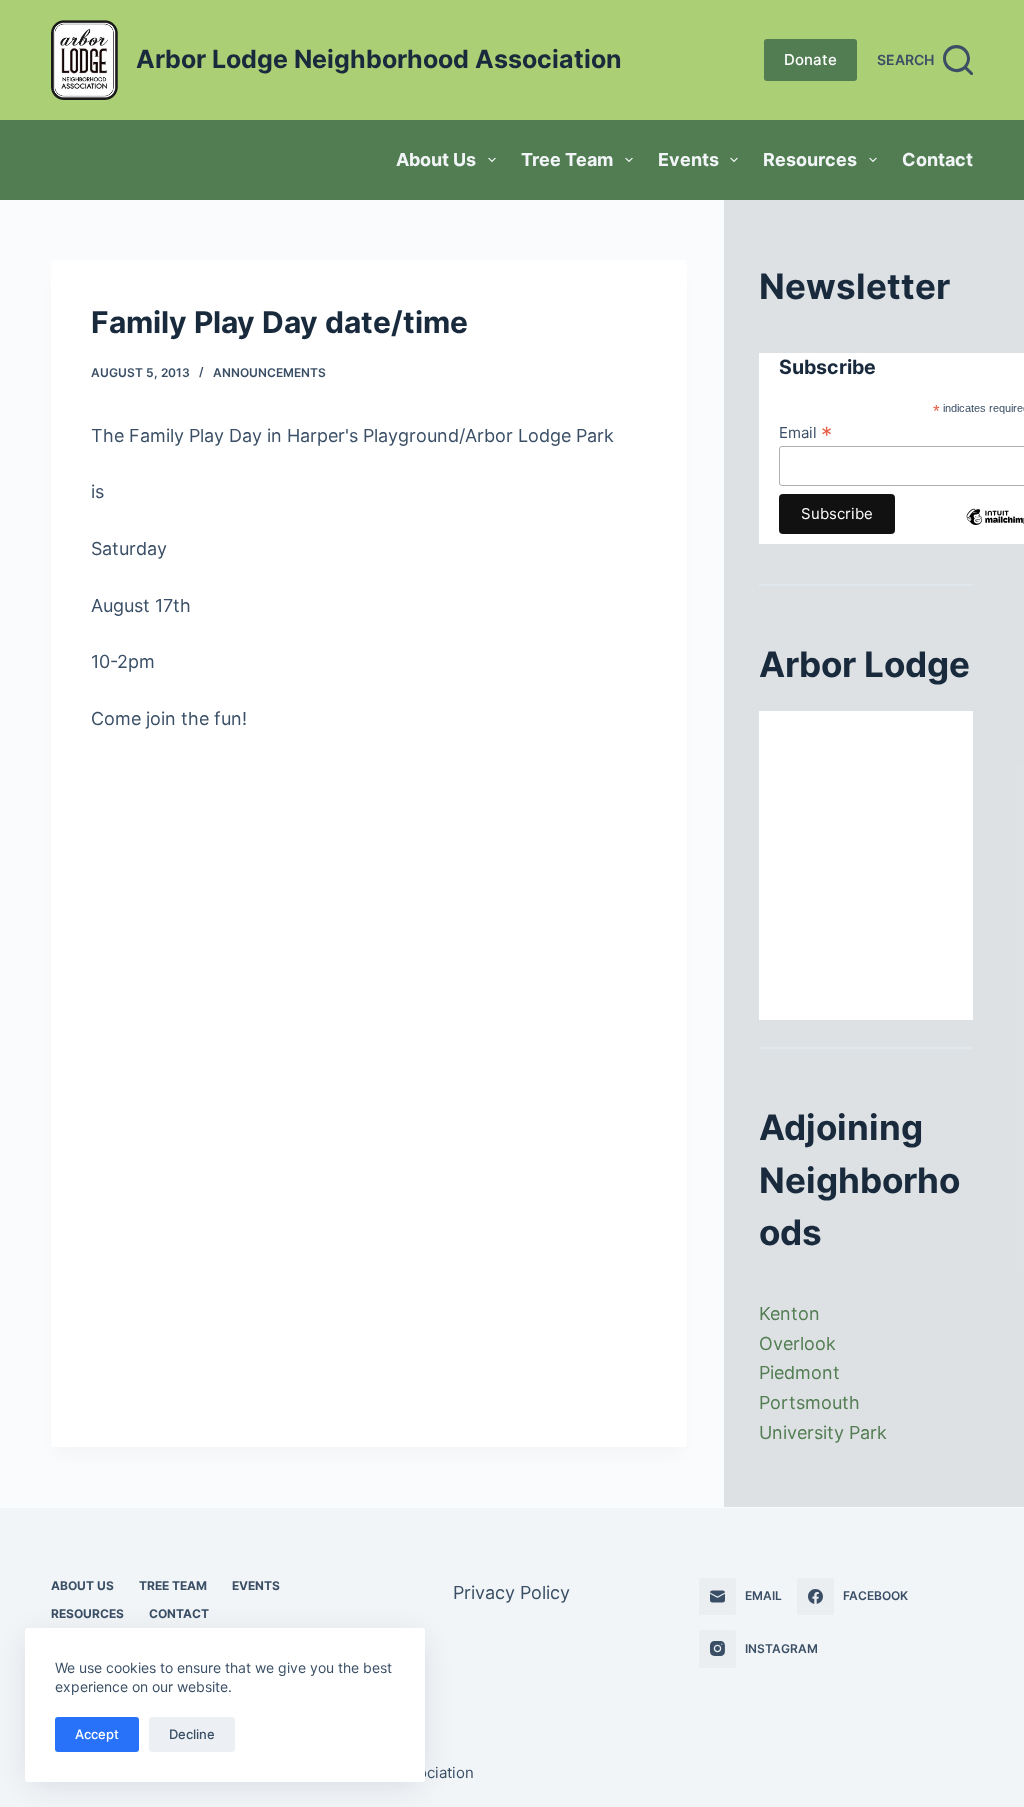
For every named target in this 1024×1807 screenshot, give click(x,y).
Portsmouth (809, 1402)
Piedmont (799, 1372)
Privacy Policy (511, 1592)
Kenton (789, 1313)
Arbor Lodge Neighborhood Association (379, 59)
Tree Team (567, 159)
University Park (823, 1432)
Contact (937, 159)
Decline (192, 1734)
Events (688, 159)
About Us (436, 159)
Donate (810, 59)
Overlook (797, 1343)
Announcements (269, 372)
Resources (810, 159)
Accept (97, 1734)
